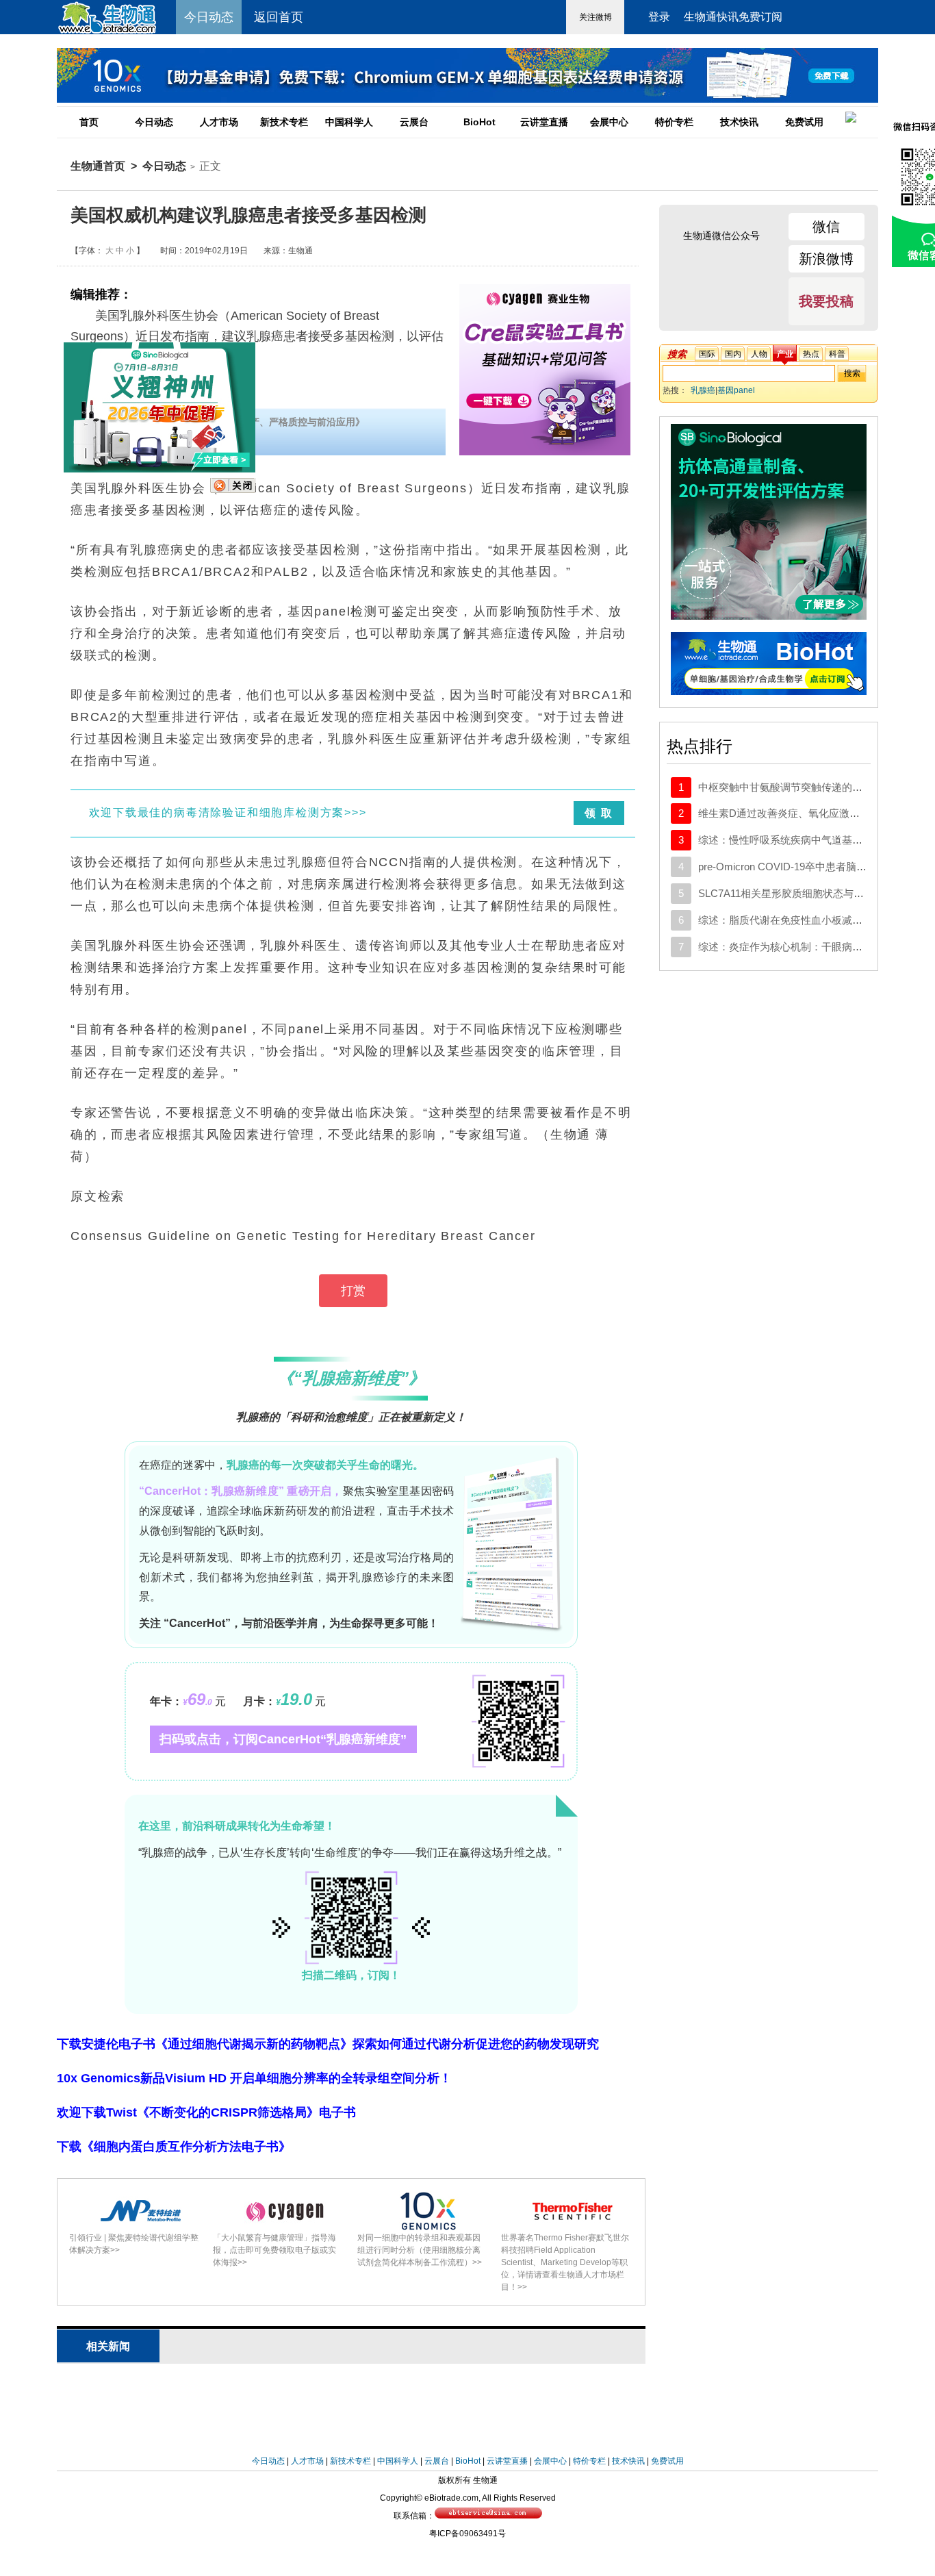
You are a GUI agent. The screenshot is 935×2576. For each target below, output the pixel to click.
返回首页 (279, 17)
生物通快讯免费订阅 (733, 17)
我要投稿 (826, 301)
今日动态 (154, 122)
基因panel (736, 390)
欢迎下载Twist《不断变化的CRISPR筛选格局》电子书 (206, 2112)
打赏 (353, 1291)
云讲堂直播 (544, 122)
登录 (659, 17)
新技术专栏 (284, 122)
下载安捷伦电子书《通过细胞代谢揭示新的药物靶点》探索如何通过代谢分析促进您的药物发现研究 (328, 2044)
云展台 (414, 122)
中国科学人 (349, 122)
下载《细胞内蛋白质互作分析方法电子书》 (174, 2147)
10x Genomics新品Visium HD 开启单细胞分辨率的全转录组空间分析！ (254, 2078)
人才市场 (219, 122)
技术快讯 (739, 122)
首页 (89, 122)
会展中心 (609, 122)
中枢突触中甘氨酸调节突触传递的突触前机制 (801, 787)
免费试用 (804, 122)
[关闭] (233, 490)
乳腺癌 (703, 390)
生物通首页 (98, 166)
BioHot (479, 122)
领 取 (599, 813)
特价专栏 (674, 122)
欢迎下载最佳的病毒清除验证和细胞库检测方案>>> (228, 812)
